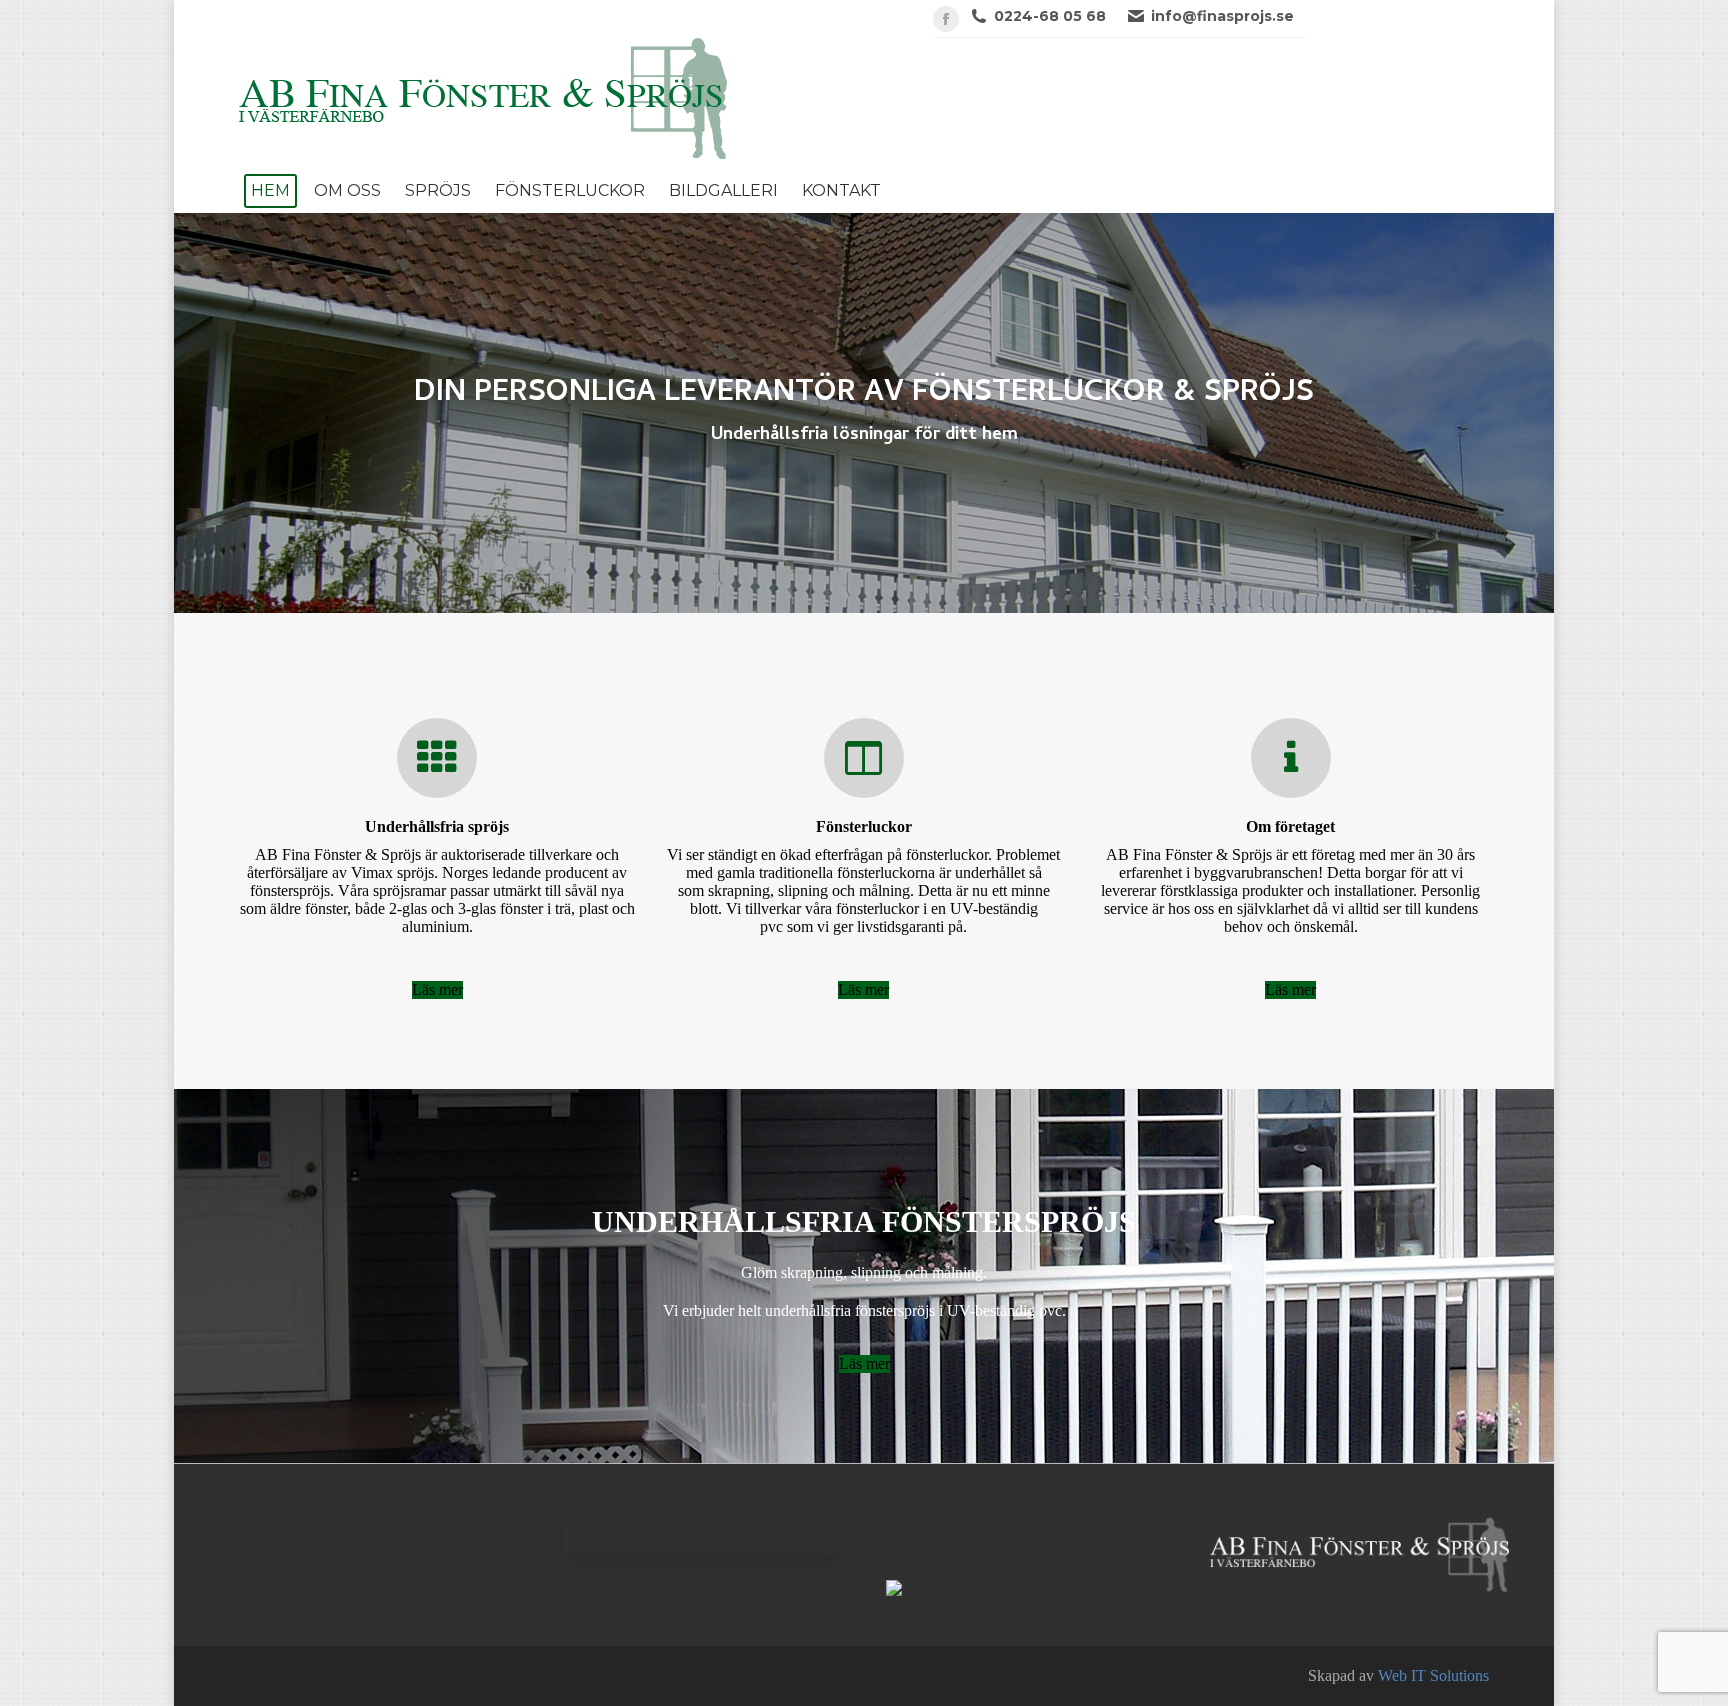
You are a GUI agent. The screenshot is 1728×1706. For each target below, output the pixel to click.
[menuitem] (270, 191)
